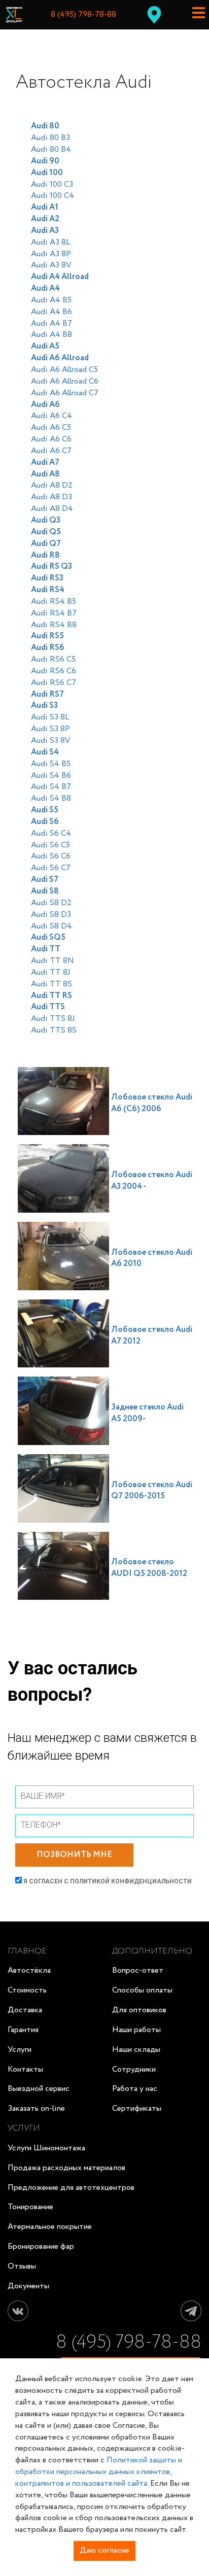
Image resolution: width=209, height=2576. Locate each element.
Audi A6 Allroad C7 (65, 393)
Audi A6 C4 (51, 416)
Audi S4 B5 (51, 764)
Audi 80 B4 (51, 149)
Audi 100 (47, 173)
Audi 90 (45, 161)
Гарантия (23, 2030)
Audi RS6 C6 (54, 671)
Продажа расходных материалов (66, 2168)
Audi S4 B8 (51, 798)
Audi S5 (45, 810)
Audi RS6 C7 (54, 683)
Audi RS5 (47, 636)
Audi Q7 (46, 544)
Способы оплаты (142, 1990)
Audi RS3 (47, 578)
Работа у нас (135, 2089)
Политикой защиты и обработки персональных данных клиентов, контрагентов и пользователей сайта (99, 2472)
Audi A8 (45, 474)
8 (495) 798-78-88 (83, 15)
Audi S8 (45, 891)
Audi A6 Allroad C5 (64, 370)
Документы (28, 2286)
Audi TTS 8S (54, 1030)
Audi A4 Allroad (60, 277)
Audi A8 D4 (52, 509)
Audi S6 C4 (51, 833)
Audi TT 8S (51, 984)
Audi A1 (45, 207)
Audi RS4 (48, 590)
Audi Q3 (46, 520)
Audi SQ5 (48, 937)
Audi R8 (45, 555)
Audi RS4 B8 (54, 625)
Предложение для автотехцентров (71, 2188)
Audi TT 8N (53, 961)
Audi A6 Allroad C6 (65, 381)
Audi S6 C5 (50, 845)
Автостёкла (29, 1970)
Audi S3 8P (50, 729)
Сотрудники (134, 2069)
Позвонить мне (74, 1855)
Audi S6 (45, 822)
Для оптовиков (139, 2010)
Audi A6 (45, 405)
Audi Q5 (46, 532)
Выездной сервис (39, 2089)
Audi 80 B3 (50, 138)
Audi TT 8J (51, 972)
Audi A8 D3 (51, 497)
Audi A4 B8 (51, 335)
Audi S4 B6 (51, 776)
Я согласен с (107, 1881)
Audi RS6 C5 (53, 659)
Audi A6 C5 (51, 427)
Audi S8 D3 (51, 915)
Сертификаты (137, 2108)
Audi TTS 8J (53, 1019)
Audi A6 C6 (51, 439)
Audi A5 (45, 346)
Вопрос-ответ (138, 1970)
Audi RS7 (47, 694)
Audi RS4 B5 (54, 602)
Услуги (20, 2050)
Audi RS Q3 (51, 566)
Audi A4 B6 (51, 312)
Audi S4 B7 (51, 787)
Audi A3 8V (51, 265)
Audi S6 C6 (51, 856)
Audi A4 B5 (51, 300)
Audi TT (46, 949)
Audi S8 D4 (51, 926)
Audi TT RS (51, 996)
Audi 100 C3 (52, 184)
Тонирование (30, 2207)
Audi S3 (44, 706)
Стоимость (27, 1990)
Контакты (25, 2069)
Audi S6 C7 (51, 868)
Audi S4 (45, 752)
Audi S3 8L (50, 717)
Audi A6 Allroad (60, 358)
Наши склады (136, 2050)
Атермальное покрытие (50, 2227)
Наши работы (136, 2030)
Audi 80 (45, 126)
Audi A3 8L (51, 242)
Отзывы (22, 2266)
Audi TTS (48, 1007)
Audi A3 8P (51, 254)
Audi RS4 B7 (54, 613)
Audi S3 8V (51, 741)
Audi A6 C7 (51, 451)
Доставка (25, 2010)
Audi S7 (45, 880)
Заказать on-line (36, 2108)
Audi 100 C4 (53, 196)
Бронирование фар (41, 2246)
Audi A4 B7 (51, 323)
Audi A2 (45, 219)
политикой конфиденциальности (131, 1881)
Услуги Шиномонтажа (46, 2148)
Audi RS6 (48, 648)
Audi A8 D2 (52, 485)
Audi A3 (45, 231)
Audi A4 (45, 288)
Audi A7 (45, 462)
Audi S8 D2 (51, 903)
